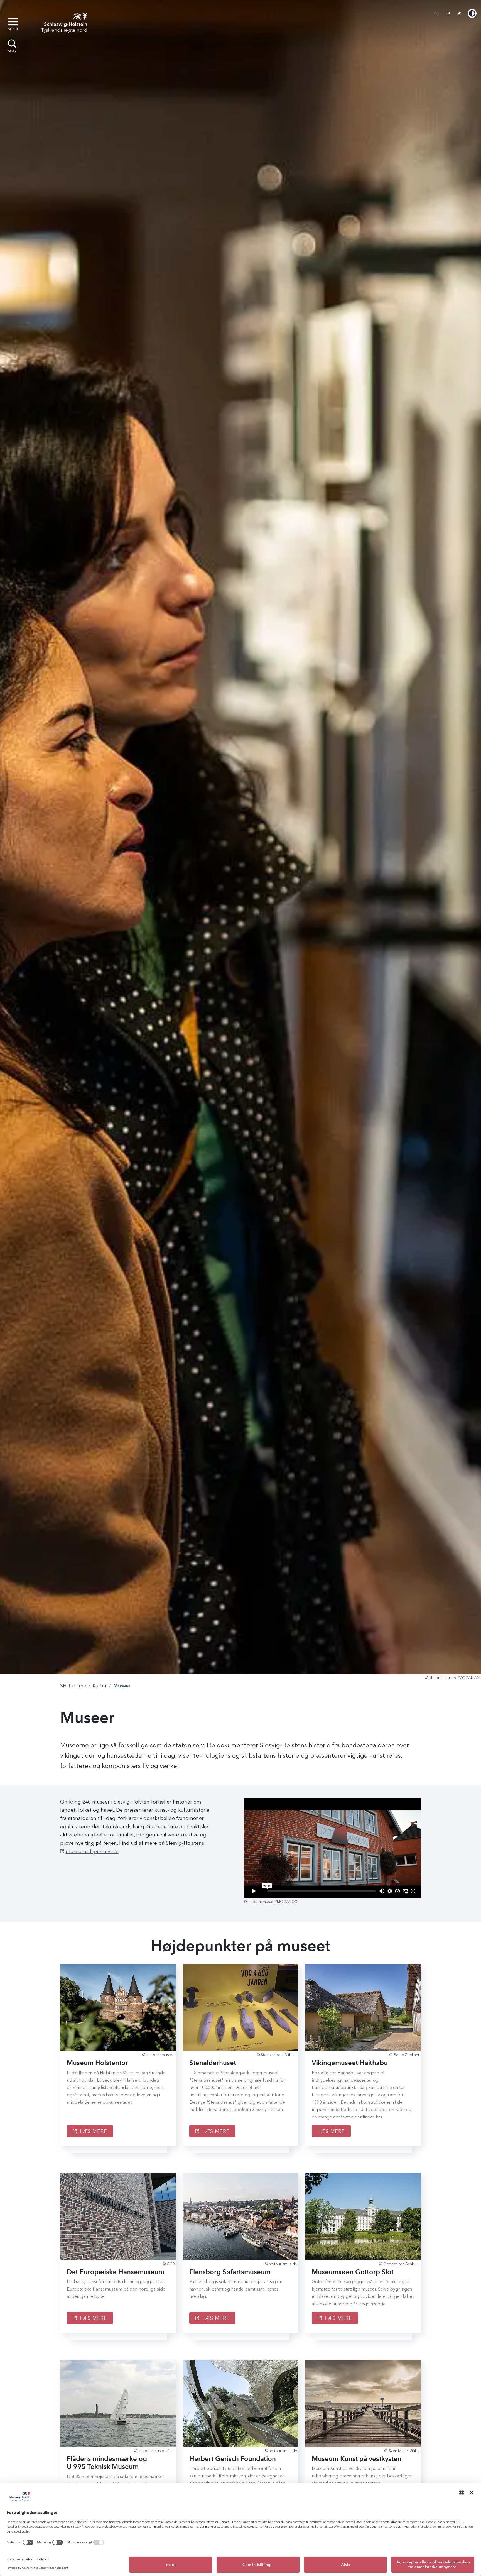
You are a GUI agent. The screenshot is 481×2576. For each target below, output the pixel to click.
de (436, 13)
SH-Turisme (73, 1686)
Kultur (100, 1686)
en (448, 13)
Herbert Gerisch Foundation (233, 2459)
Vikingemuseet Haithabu (350, 2063)
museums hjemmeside (92, 1851)
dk (459, 13)
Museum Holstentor (97, 2063)
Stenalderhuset (213, 2063)
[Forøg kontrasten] (472, 13)
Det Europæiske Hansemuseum (116, 2272)
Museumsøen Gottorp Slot (353, 2272)
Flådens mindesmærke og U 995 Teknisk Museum (107, 2463)
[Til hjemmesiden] (62, 22)
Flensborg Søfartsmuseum (230, 2272)
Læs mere (93, 2131)
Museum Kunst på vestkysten (357, 2459)
